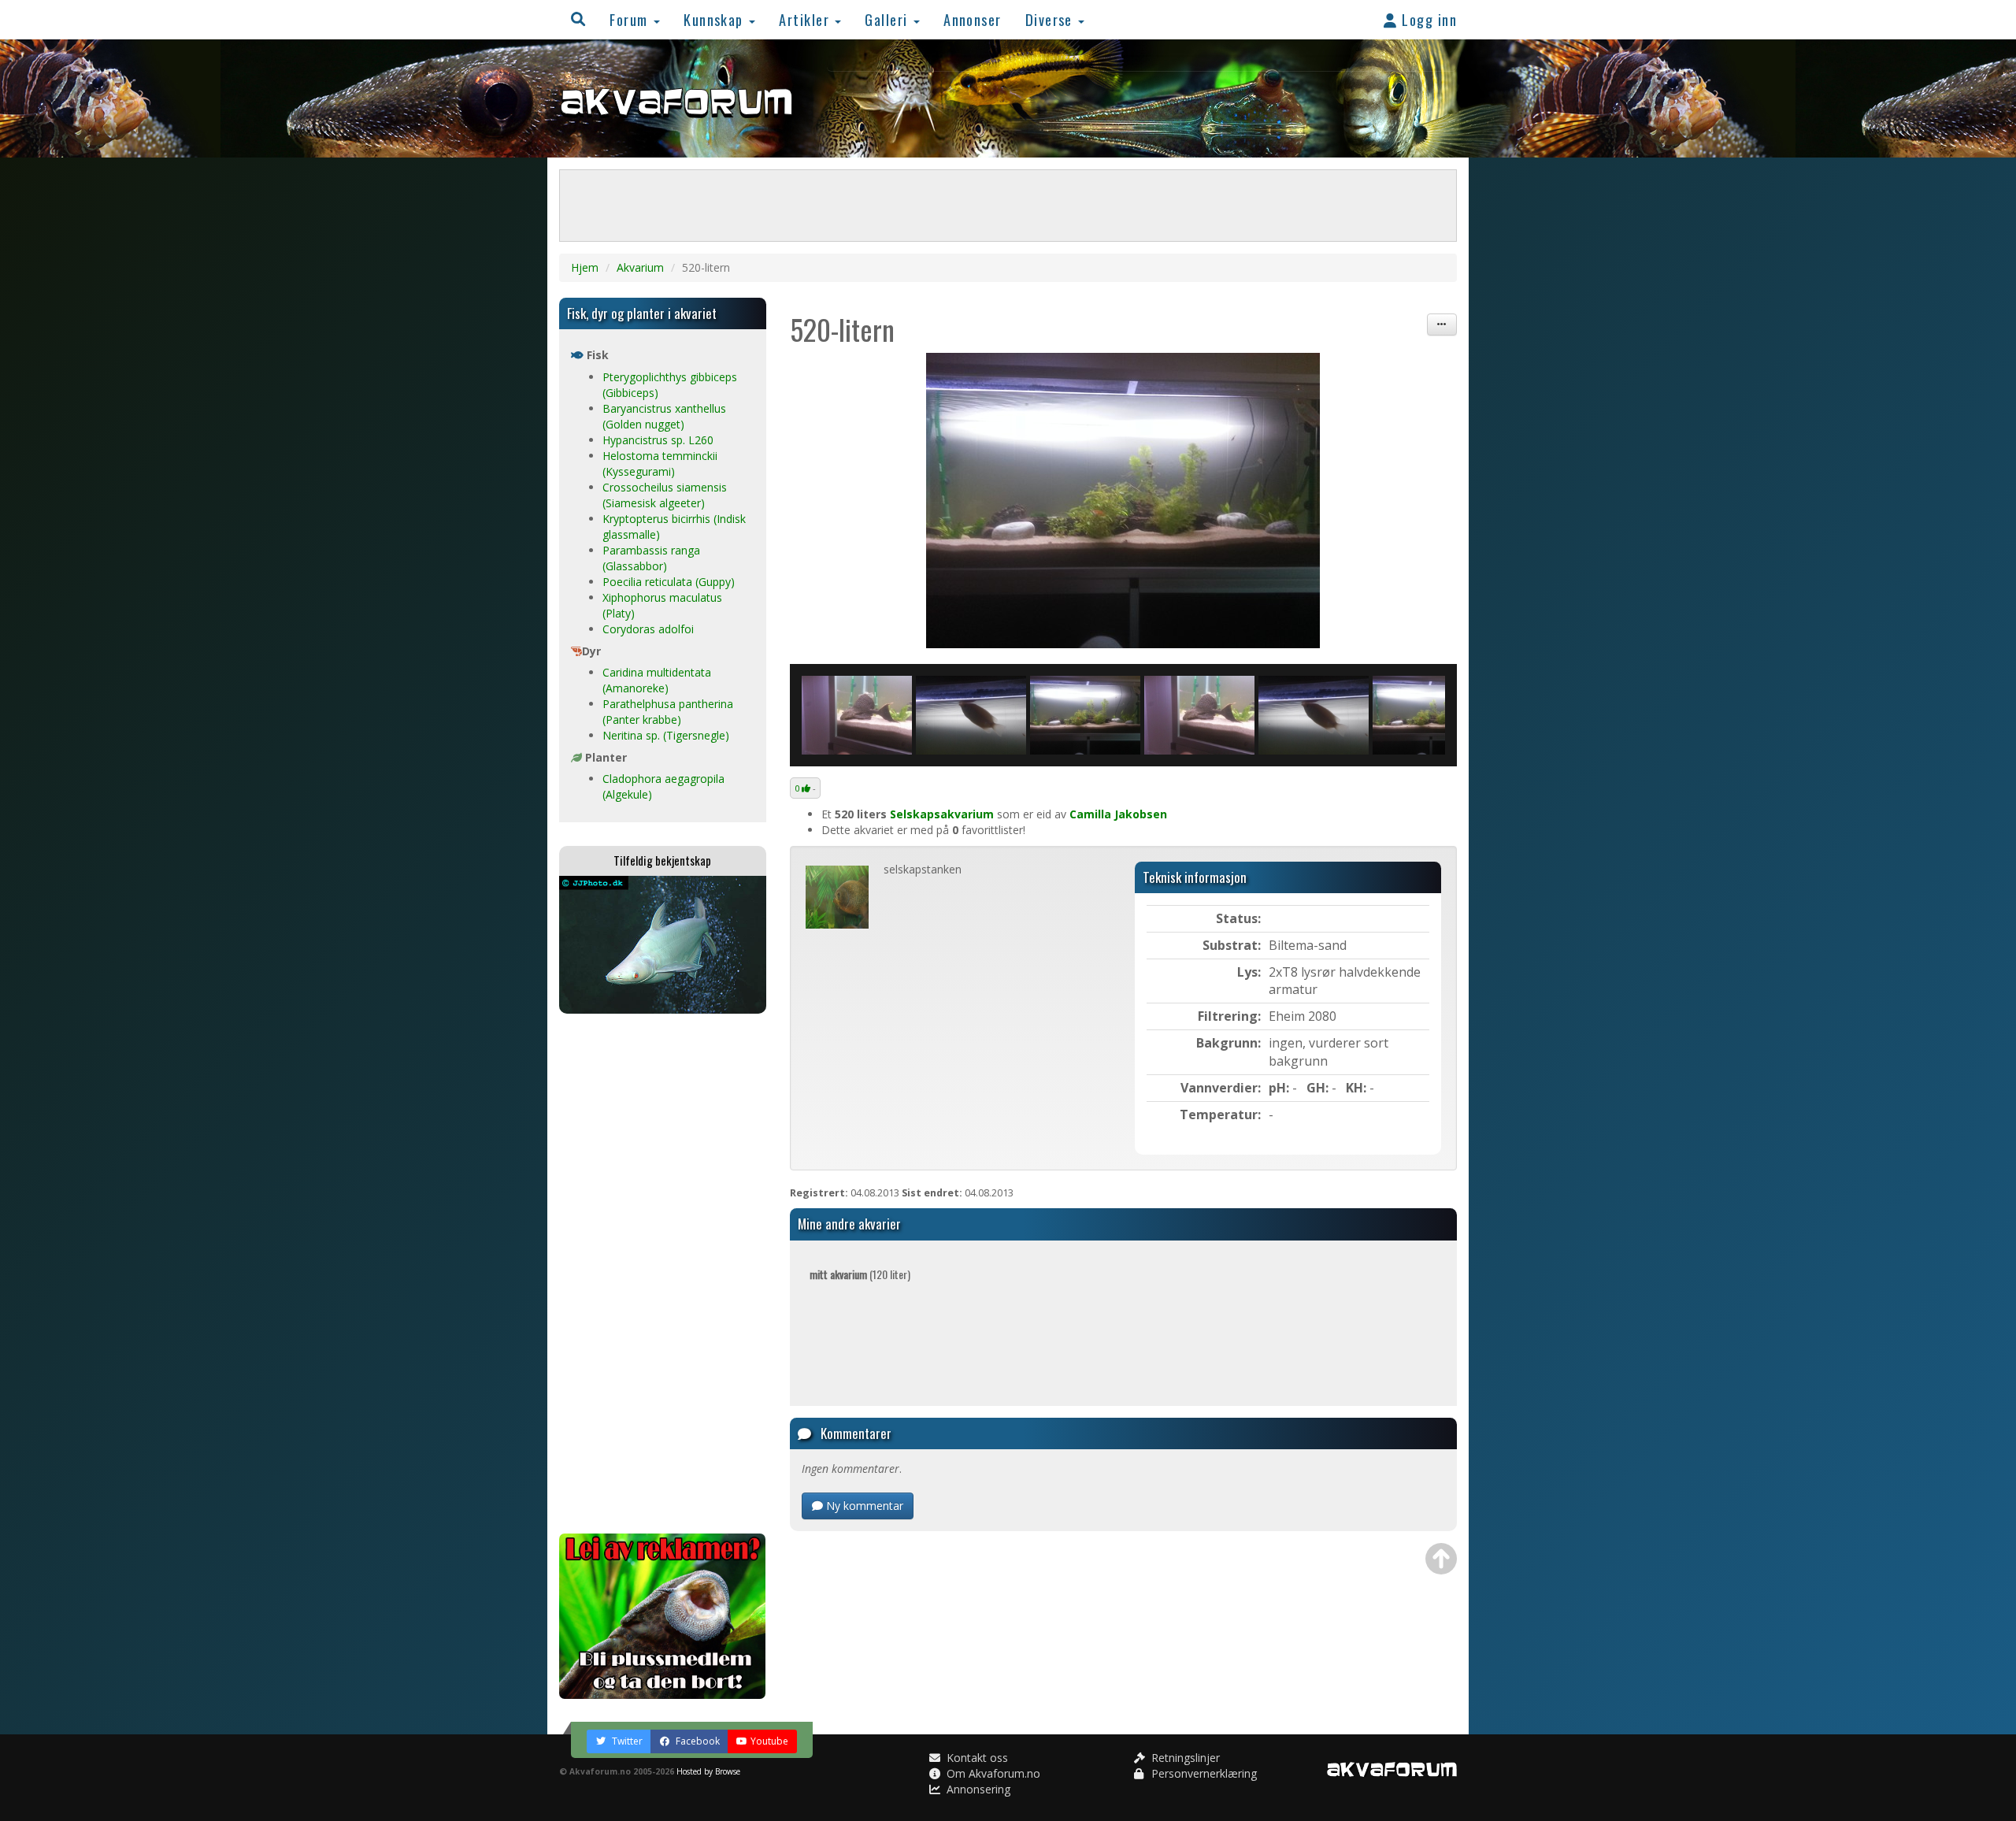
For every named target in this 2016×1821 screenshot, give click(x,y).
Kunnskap (715, 19)
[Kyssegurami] (857, 715)
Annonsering (977, 1789)
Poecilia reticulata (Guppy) (669, 582)
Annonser (973, 19)
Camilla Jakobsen (1118, 814)
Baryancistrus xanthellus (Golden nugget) (664, 416)
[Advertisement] (663, 1274)
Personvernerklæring (1203, 1773)
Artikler (806, 19)
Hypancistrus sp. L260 (658, 440)
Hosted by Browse (708, 1771)
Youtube (769, 1741)
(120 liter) (860, 1274)
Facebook (697, 1741)
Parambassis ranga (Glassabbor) (651, 558)
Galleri (888, 19)
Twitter (626, 1741)
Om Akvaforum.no (992, 1773)
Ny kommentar (863, 1506)
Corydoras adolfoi (648, 629)
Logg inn (1427, 19)
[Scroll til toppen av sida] (1441, 1559)
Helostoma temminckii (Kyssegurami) (660, 464)
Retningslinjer (1184, 1758)
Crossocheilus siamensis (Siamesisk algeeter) (665, 495)
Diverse (1051, 19)
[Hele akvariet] (1124, 501)
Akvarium (640, 267)
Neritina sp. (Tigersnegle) (666, 735)
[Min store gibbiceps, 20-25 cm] (1085, 715)
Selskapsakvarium (942, 814)
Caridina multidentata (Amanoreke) (657, 680)
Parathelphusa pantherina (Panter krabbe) (668, 712)
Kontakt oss (976, 1758)
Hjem (585, 267)
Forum (631, 19)
